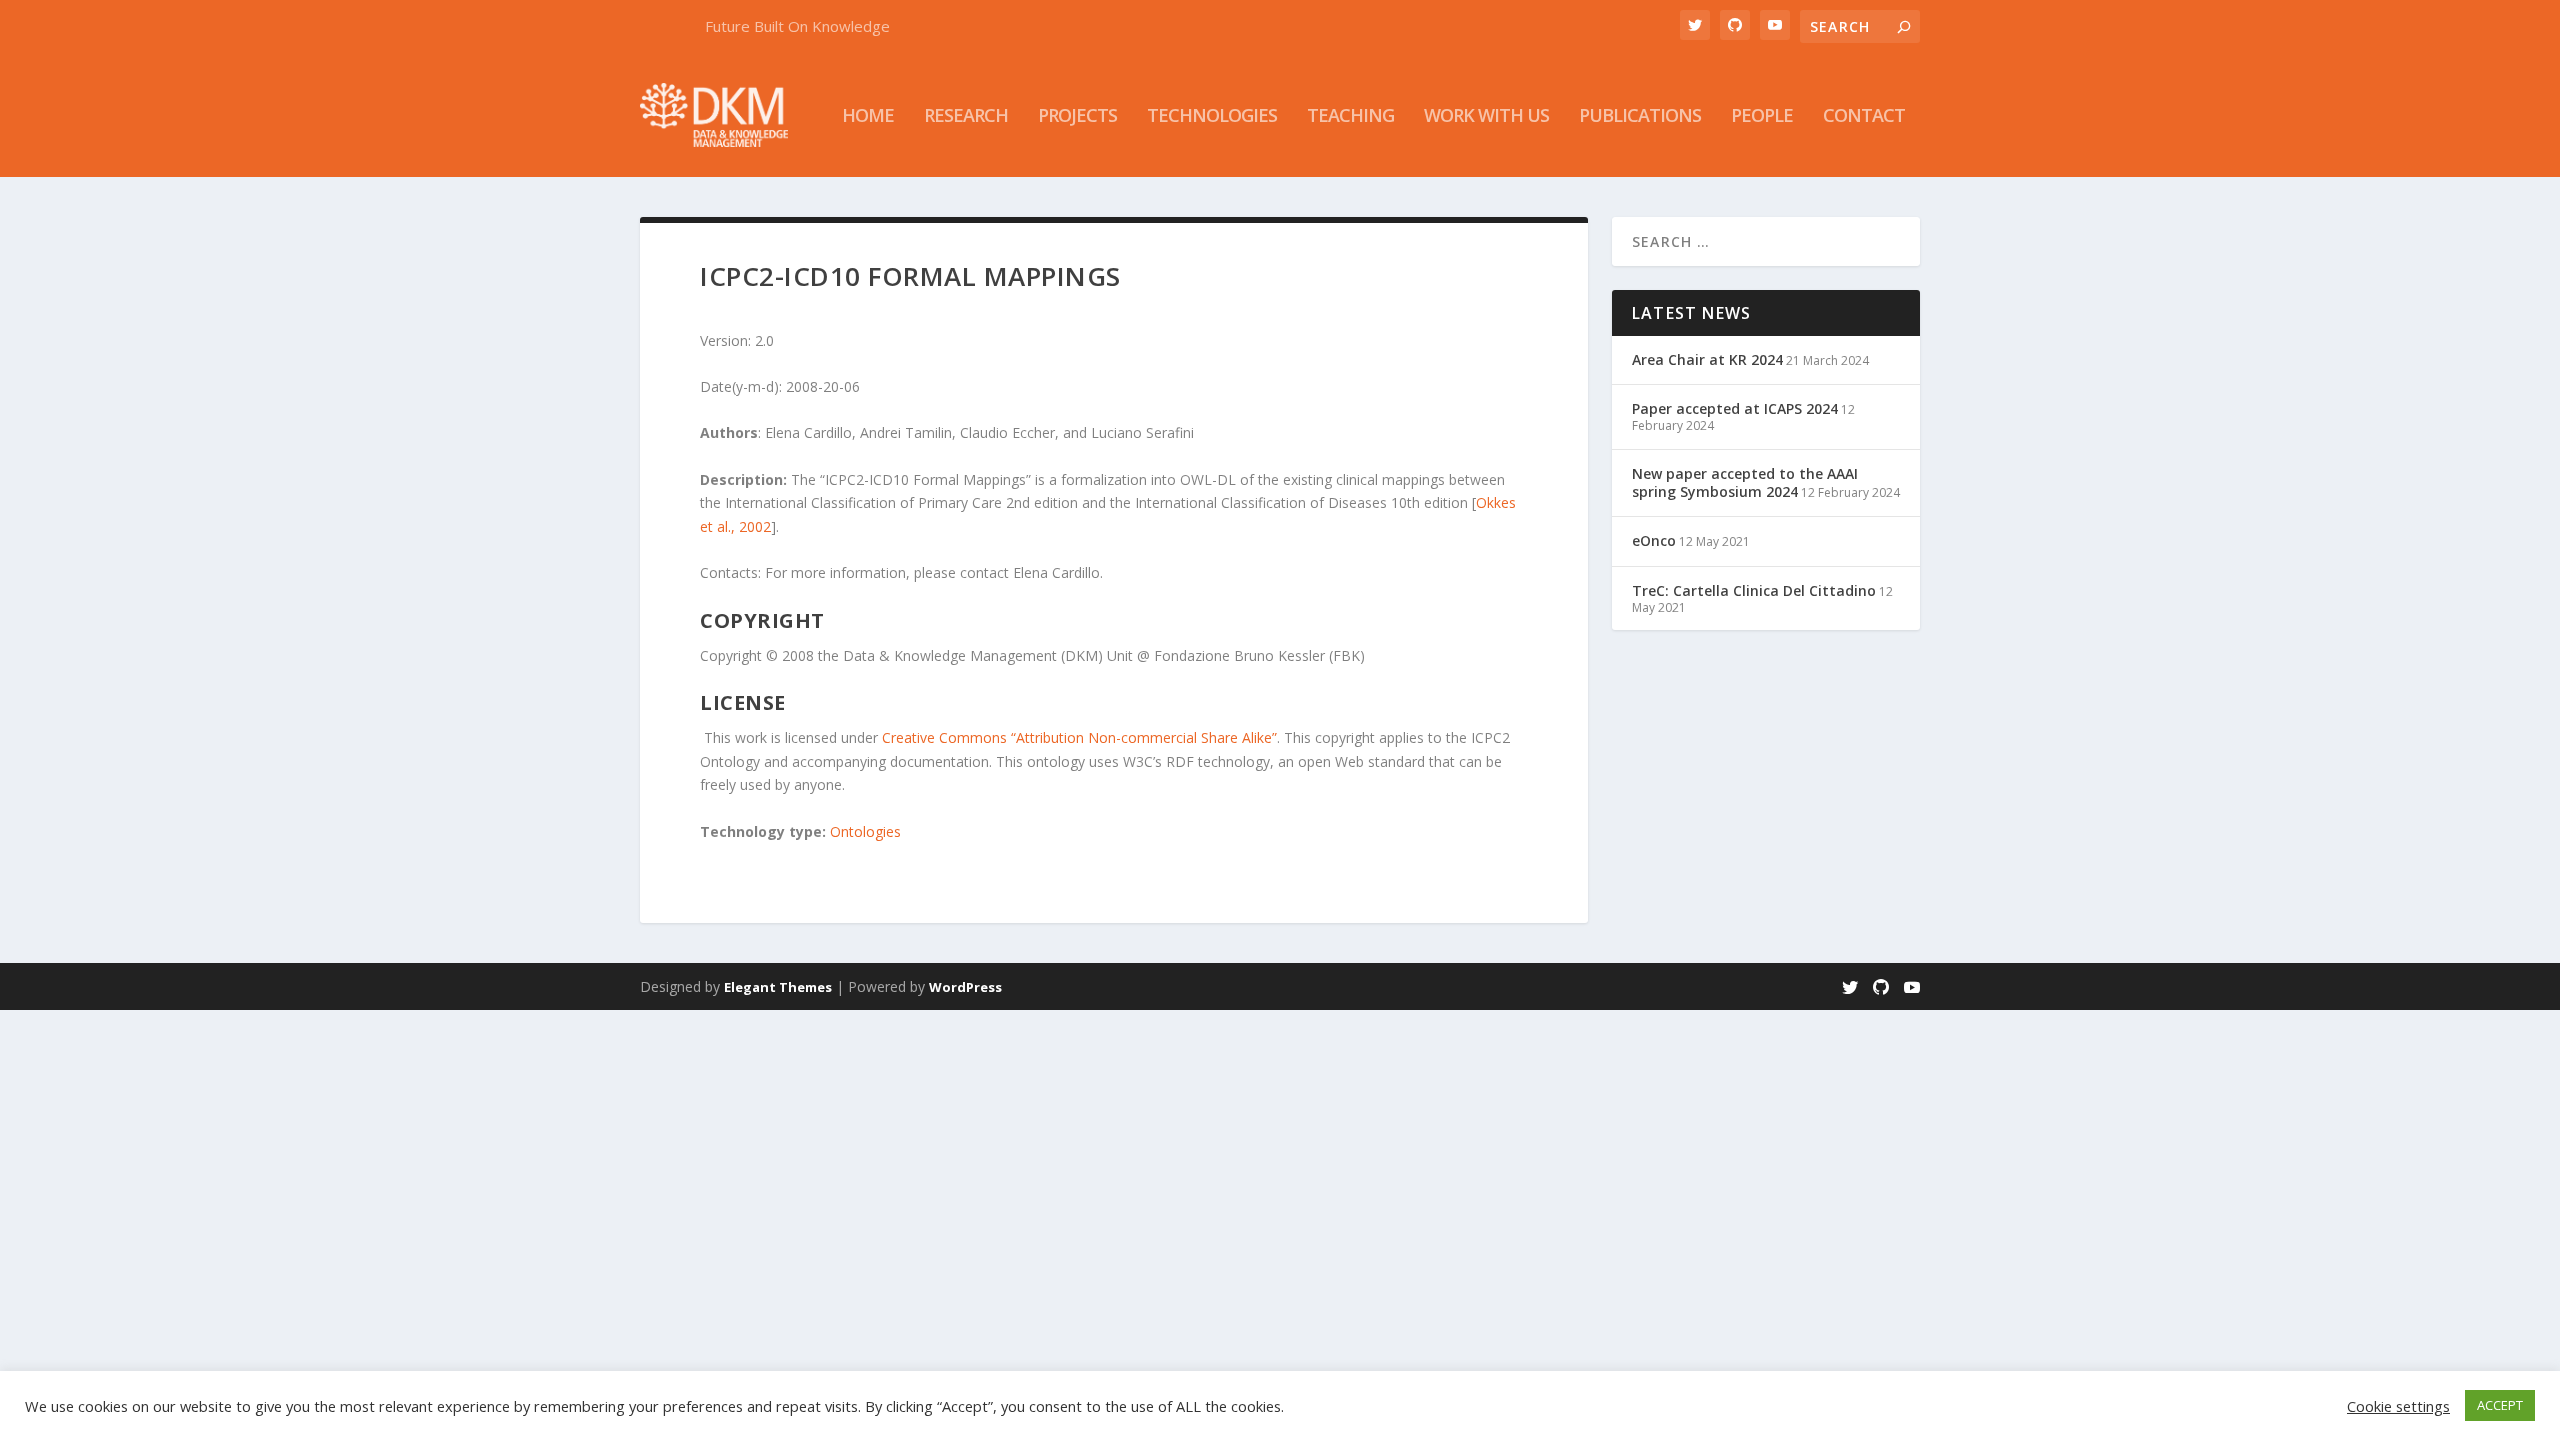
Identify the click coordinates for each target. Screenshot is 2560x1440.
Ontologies (865, 831)
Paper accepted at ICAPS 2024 (1735, 408)
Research (966, 117)
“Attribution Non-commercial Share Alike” (1144, 737)
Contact (1864, 117)
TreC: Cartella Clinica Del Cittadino (1754, 590)
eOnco (1654, 540)
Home (868, 117)
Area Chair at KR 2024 (1707, 359)
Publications (1640, 117)
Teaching (1350, 117)
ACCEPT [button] (2500, 1405)
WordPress (965, 987)
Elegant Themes (778, 987)
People (1762, 117)
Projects (1077, 117)
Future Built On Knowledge (797, 26)
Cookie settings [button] (2398, 1406)
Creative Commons (944, 737)
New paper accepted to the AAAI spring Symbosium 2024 (1745, 482)
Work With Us (1486, 117)
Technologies (1212, 117)
